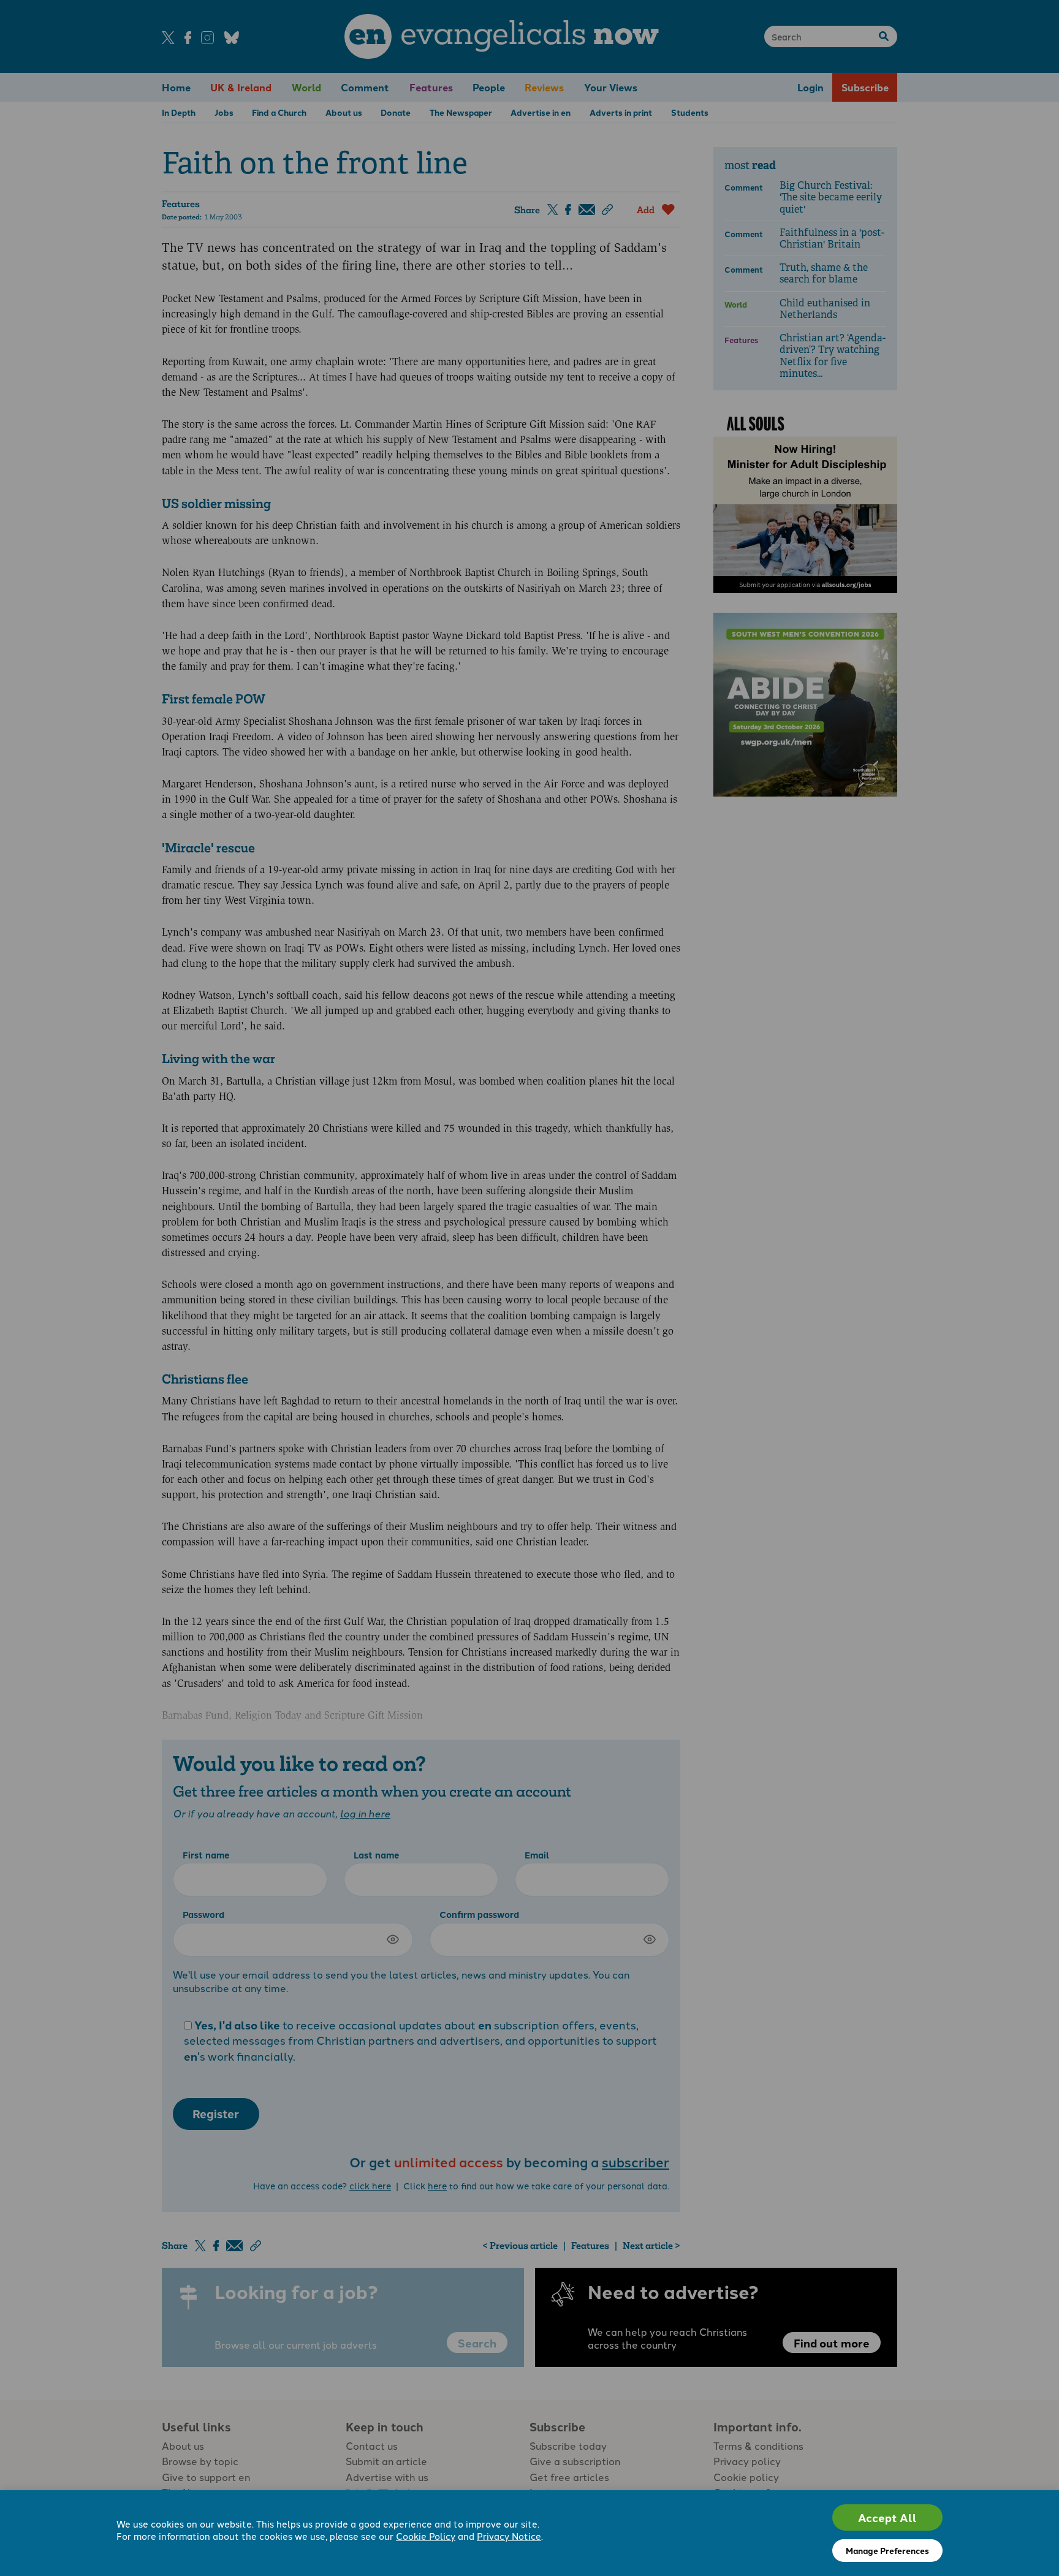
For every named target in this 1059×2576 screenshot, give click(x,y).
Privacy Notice (509, 2536)
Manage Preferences (887, 2550)
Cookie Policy (426, 2536)
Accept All (887, 2517)
